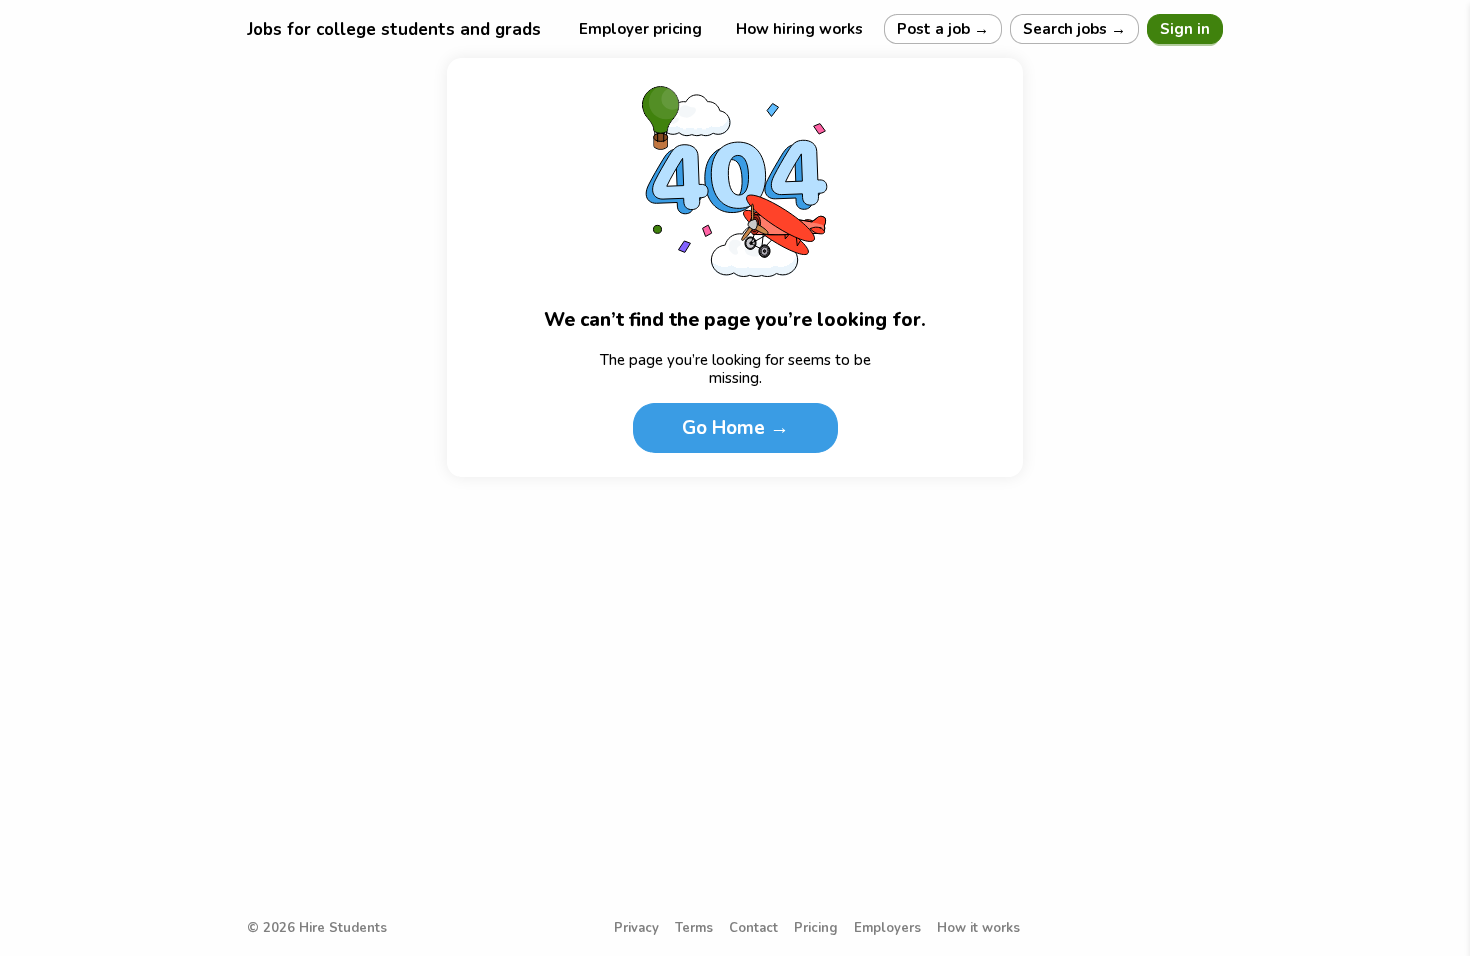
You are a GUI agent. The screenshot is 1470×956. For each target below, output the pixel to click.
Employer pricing (640, 29)
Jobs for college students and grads (394, 29)
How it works (978, 928)
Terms (694, 928)
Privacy (636, 928)
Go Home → (735, 428)
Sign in (1185, 29)
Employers (887, 928)
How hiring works (799, 29)
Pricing (816, 928)
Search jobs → (1074, 29)
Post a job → (943, 29)
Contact (753, 928)
